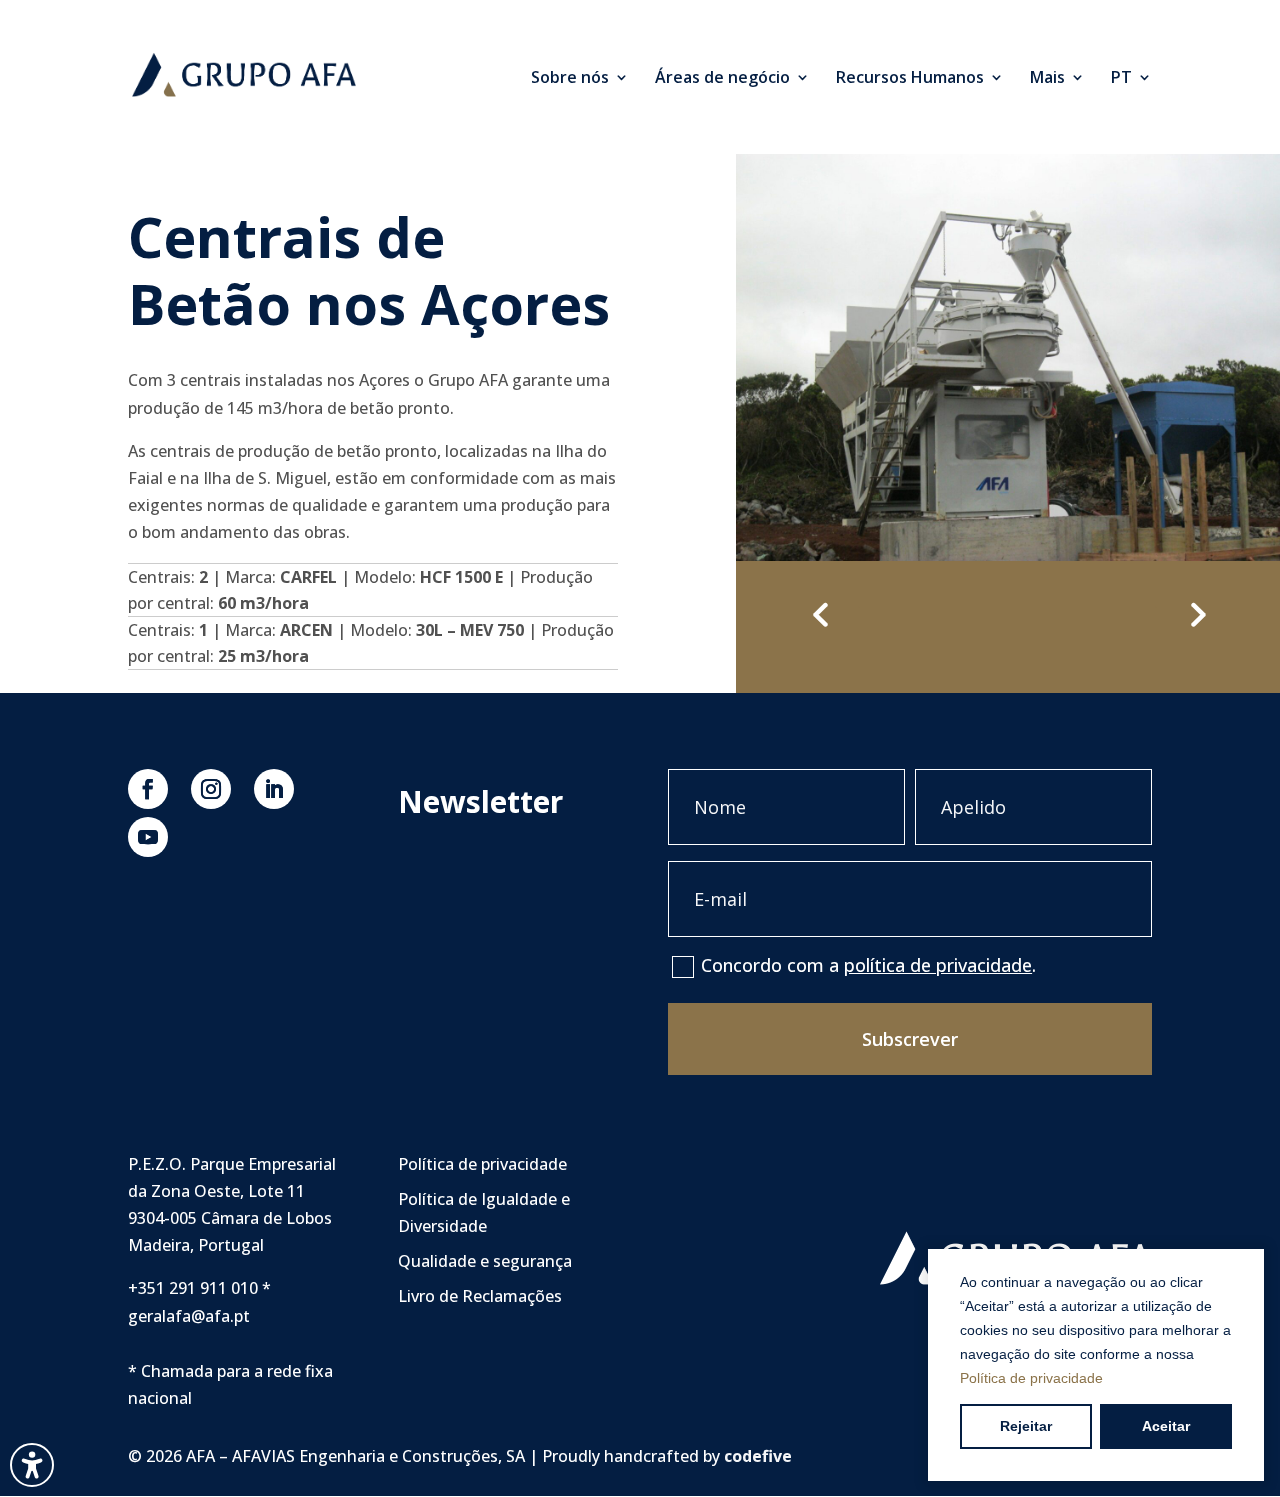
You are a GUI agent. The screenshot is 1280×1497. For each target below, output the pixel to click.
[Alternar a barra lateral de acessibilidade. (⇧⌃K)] (32, 1465)
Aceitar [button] (1166, 1426)
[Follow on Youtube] (148, 837)
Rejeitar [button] (1026, 1426)
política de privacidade (938, 965)
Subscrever (910, 1039)
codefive (758, 1456)
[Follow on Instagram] (211, 789)
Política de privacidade (1031, 1378)
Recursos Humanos (910, 79)
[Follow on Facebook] (148, 789)
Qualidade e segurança (485, 1261)
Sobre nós (570, 79)
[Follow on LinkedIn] (274, 789)
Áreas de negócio (722, 79)
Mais (1047, 79)
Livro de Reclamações (480, 1296)
